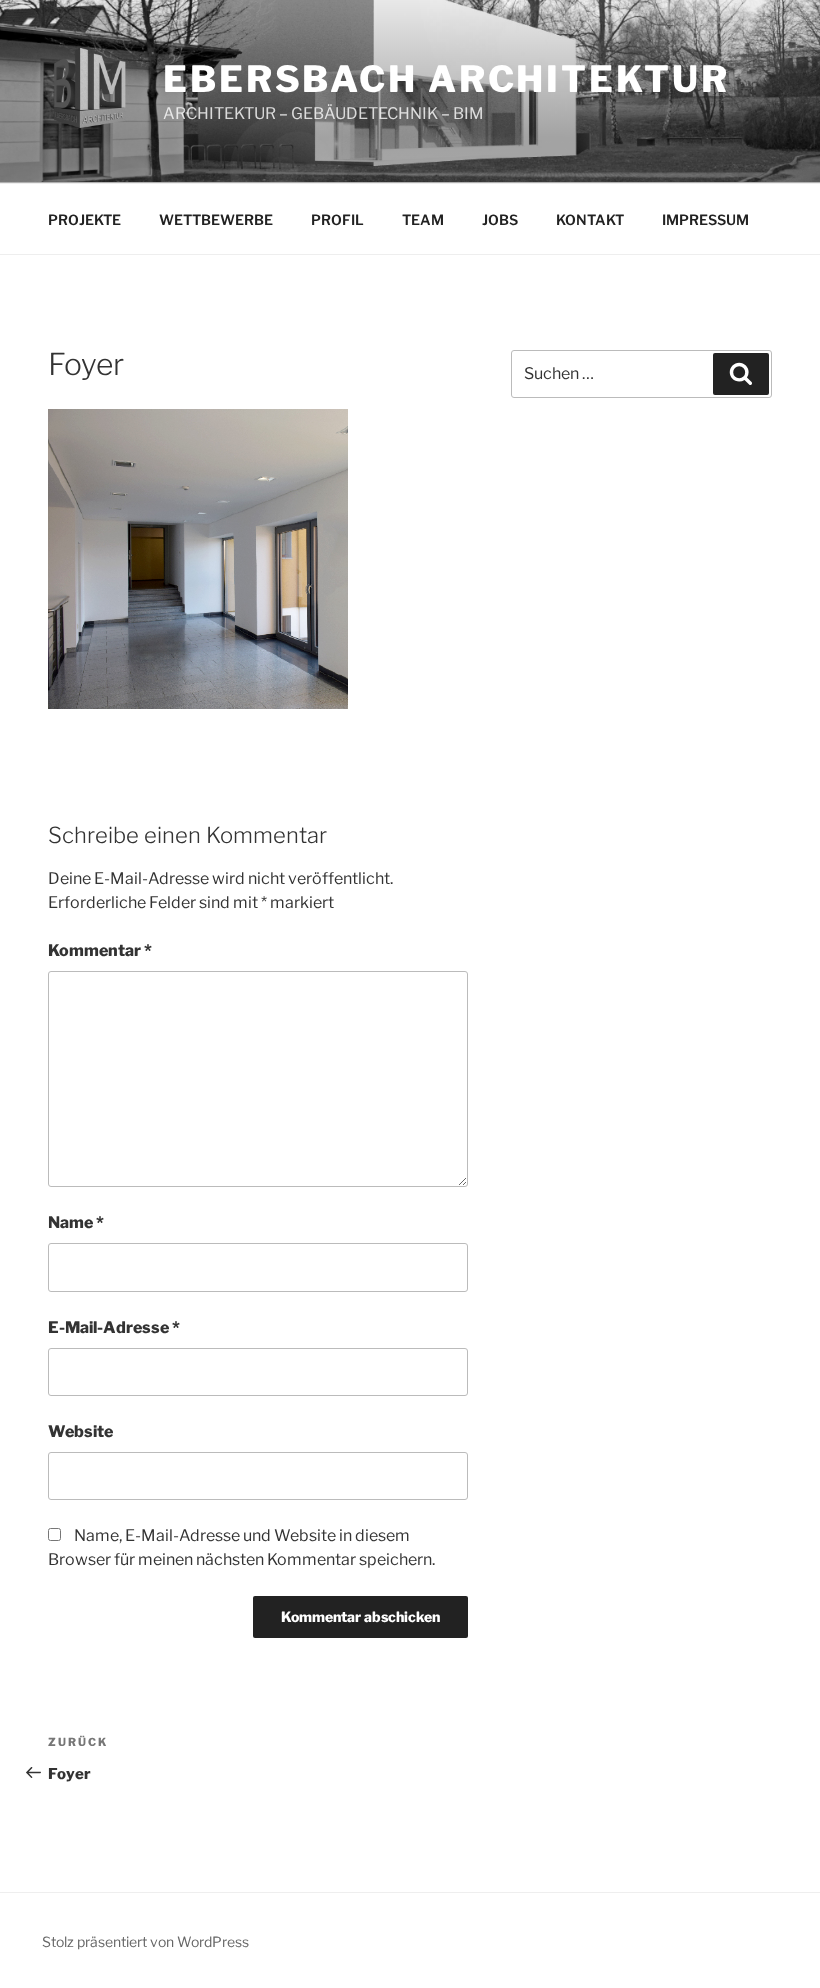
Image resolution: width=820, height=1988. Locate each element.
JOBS (500, 219)
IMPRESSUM (705, 219)
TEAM (423, 219)
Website (80, 1431)
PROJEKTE (84, 219)
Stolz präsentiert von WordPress (145, 1941)
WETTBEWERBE (216, 219)
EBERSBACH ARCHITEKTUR (446, 79)
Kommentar (100, 950)
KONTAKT (590, 219)
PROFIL (337, 219)
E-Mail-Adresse (114, 1327)
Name (76, 1222)
